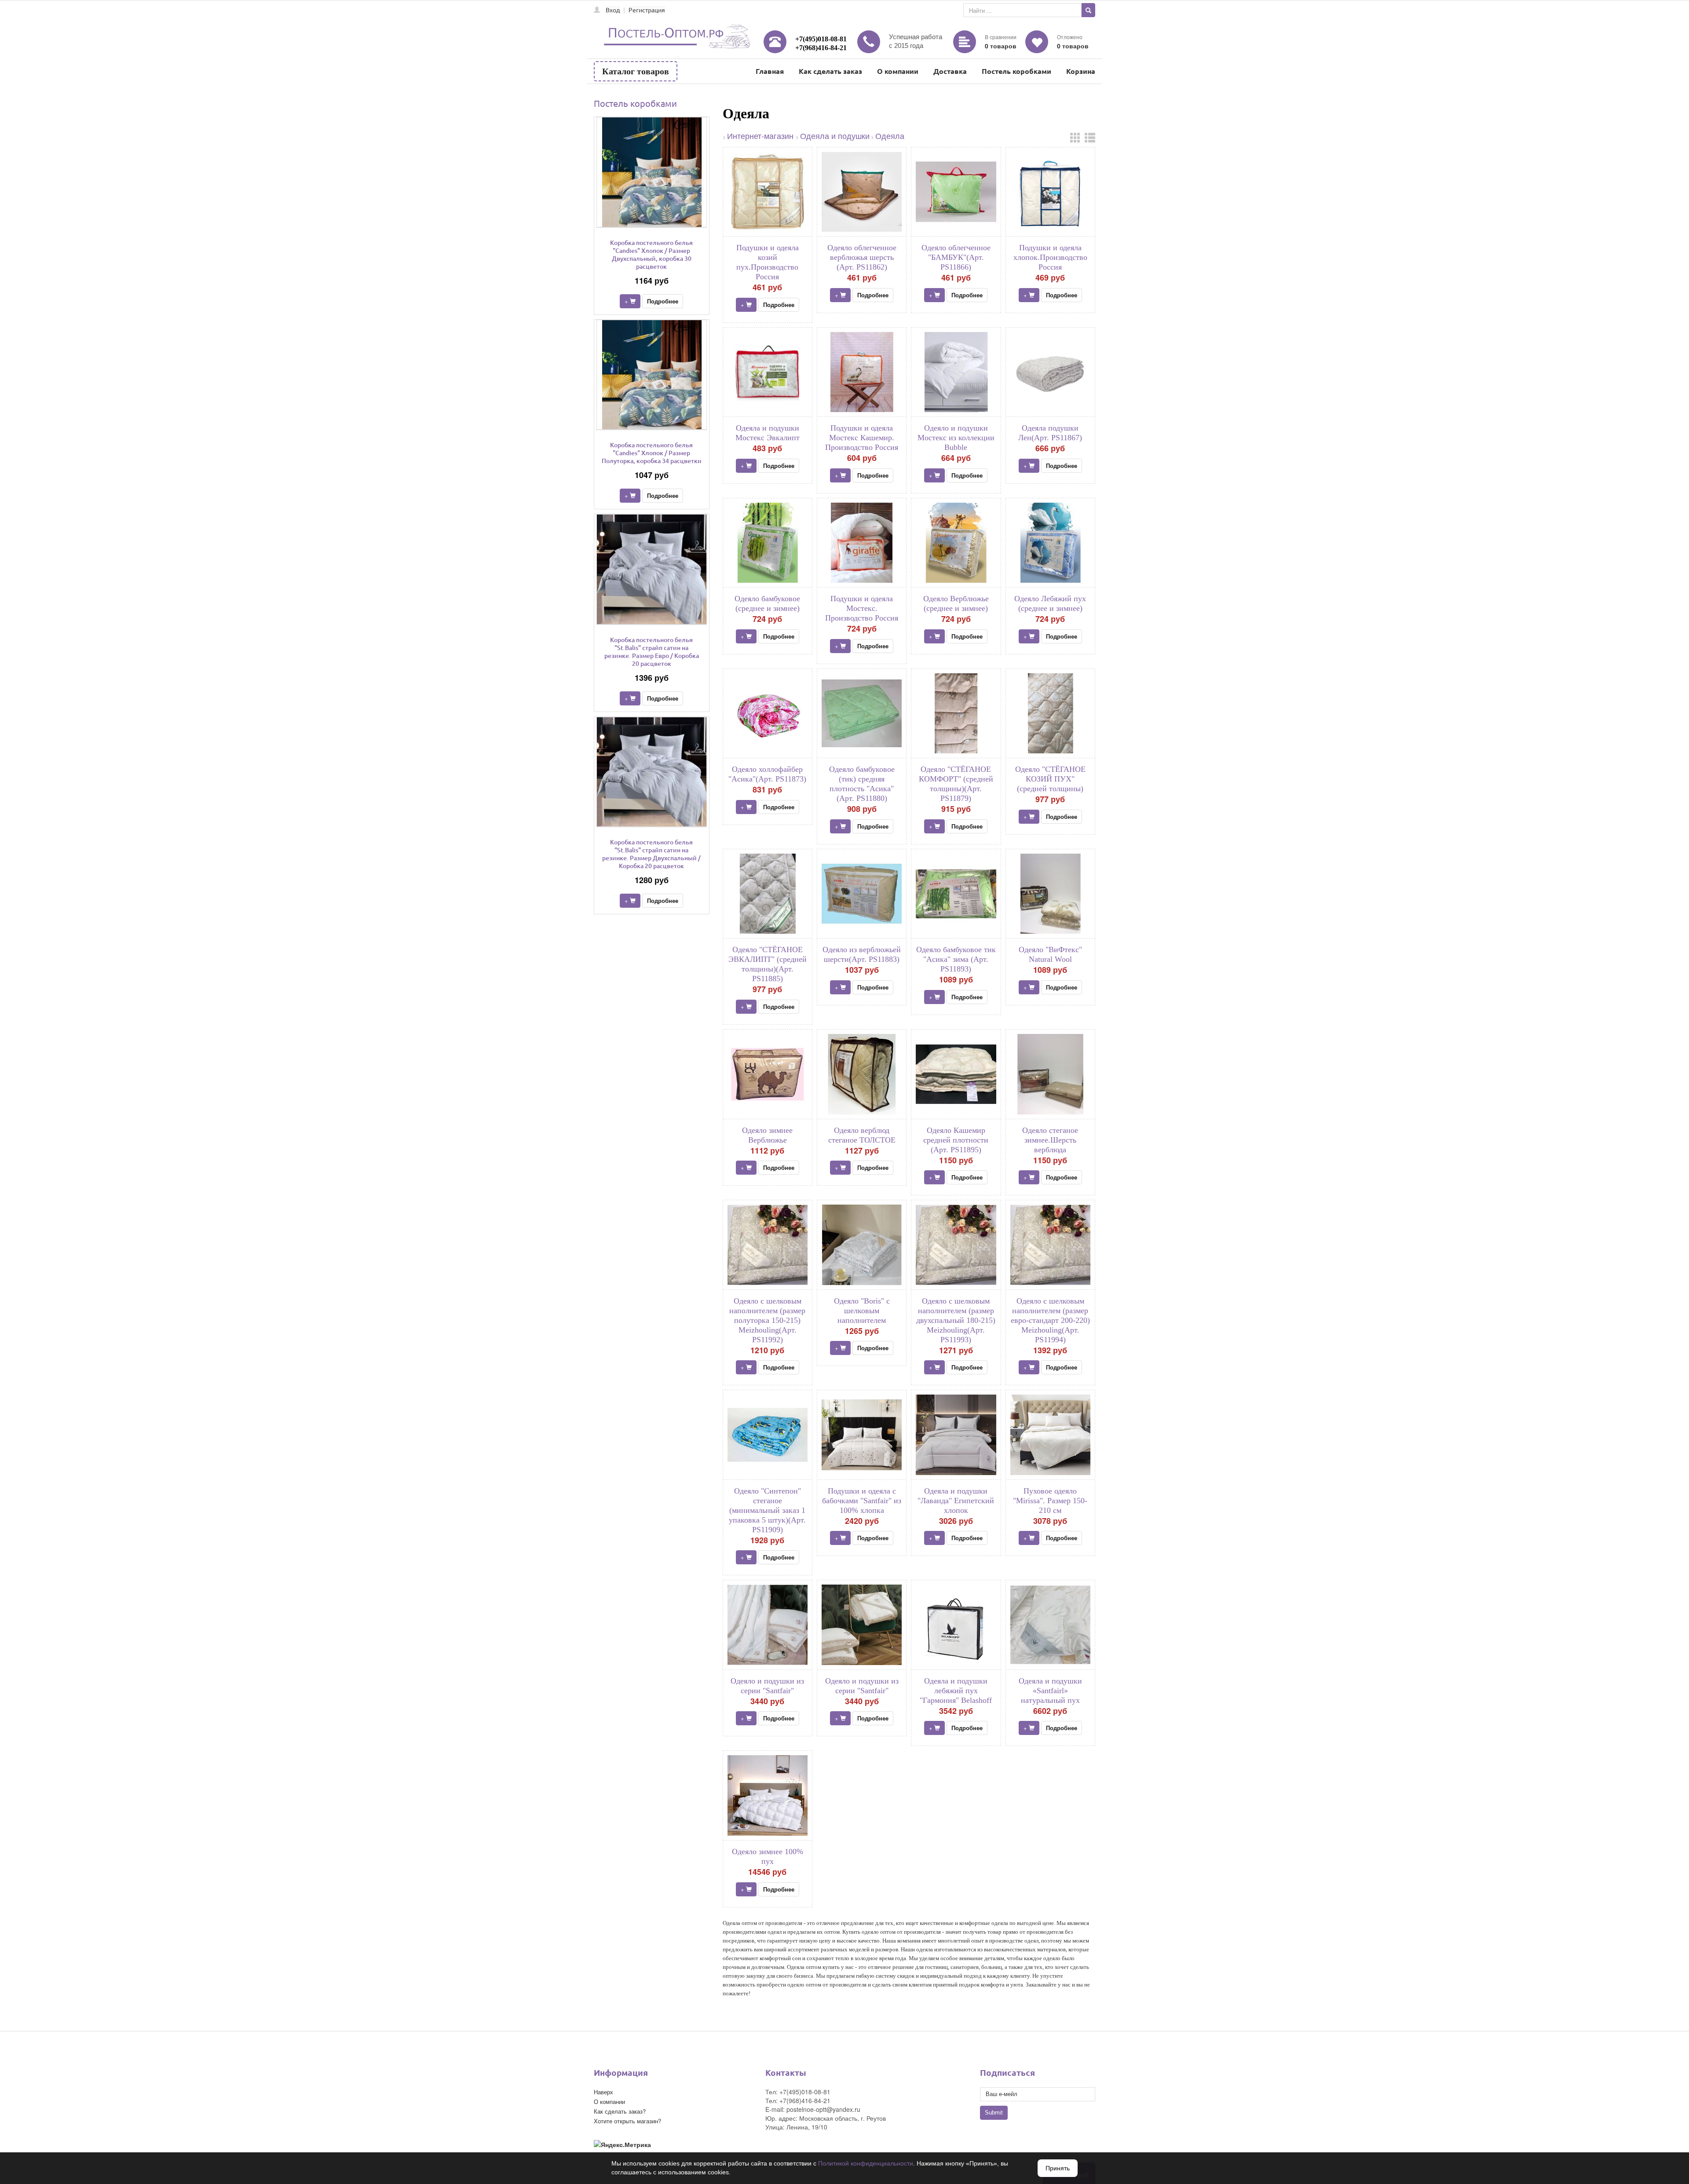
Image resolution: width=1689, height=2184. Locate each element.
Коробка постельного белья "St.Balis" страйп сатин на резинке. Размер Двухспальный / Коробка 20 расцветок (651, 854)
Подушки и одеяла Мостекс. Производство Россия (862, 608)
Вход (613, 10)
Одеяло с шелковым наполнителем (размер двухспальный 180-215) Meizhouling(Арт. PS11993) (956, 1320)
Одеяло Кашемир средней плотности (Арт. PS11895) (956, 1140)
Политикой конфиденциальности (866, 2163)
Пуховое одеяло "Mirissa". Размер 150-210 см (1050, 1501)
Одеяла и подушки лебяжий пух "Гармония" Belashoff (956, 1691)
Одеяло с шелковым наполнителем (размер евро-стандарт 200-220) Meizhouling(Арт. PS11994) (1050, 1320)
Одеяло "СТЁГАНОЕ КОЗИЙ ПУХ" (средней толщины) (1050, 779)
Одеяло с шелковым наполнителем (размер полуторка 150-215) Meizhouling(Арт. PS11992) (767, 1320)
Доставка (950, 71)
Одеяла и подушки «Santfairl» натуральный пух (1050, 1691)
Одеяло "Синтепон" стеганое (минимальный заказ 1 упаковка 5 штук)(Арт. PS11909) (767, 1510)
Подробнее (663, 301)
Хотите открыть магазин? (627, 2121)
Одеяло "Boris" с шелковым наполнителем (862, 1311)
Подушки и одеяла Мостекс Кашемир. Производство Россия (862, 438)
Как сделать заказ (830, 71)
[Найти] (1088, 10)
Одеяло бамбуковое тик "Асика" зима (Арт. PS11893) (956, 959)
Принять (1058, 2168)
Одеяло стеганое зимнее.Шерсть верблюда (1050, 1140)
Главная (770, 71)
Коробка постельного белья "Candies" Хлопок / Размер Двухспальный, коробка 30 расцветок (651, 254)
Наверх (603, 2092)
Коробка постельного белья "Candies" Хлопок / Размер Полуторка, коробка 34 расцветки (652, 453)
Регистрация (647, 10)
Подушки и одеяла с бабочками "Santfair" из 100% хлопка (862, 1501)
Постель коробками (1016, 71)
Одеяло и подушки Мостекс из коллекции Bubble (956, 438)
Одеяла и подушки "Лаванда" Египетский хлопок (956, 1501)
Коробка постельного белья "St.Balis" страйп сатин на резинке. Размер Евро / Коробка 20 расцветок (652, 652)
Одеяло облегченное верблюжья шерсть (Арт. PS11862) (862, 257)
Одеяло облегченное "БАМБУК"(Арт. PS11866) (956, 257)
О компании (898, 71)
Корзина (1081, 71)
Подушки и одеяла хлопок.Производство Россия (1050, 257)
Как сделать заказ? (620, 2111)
